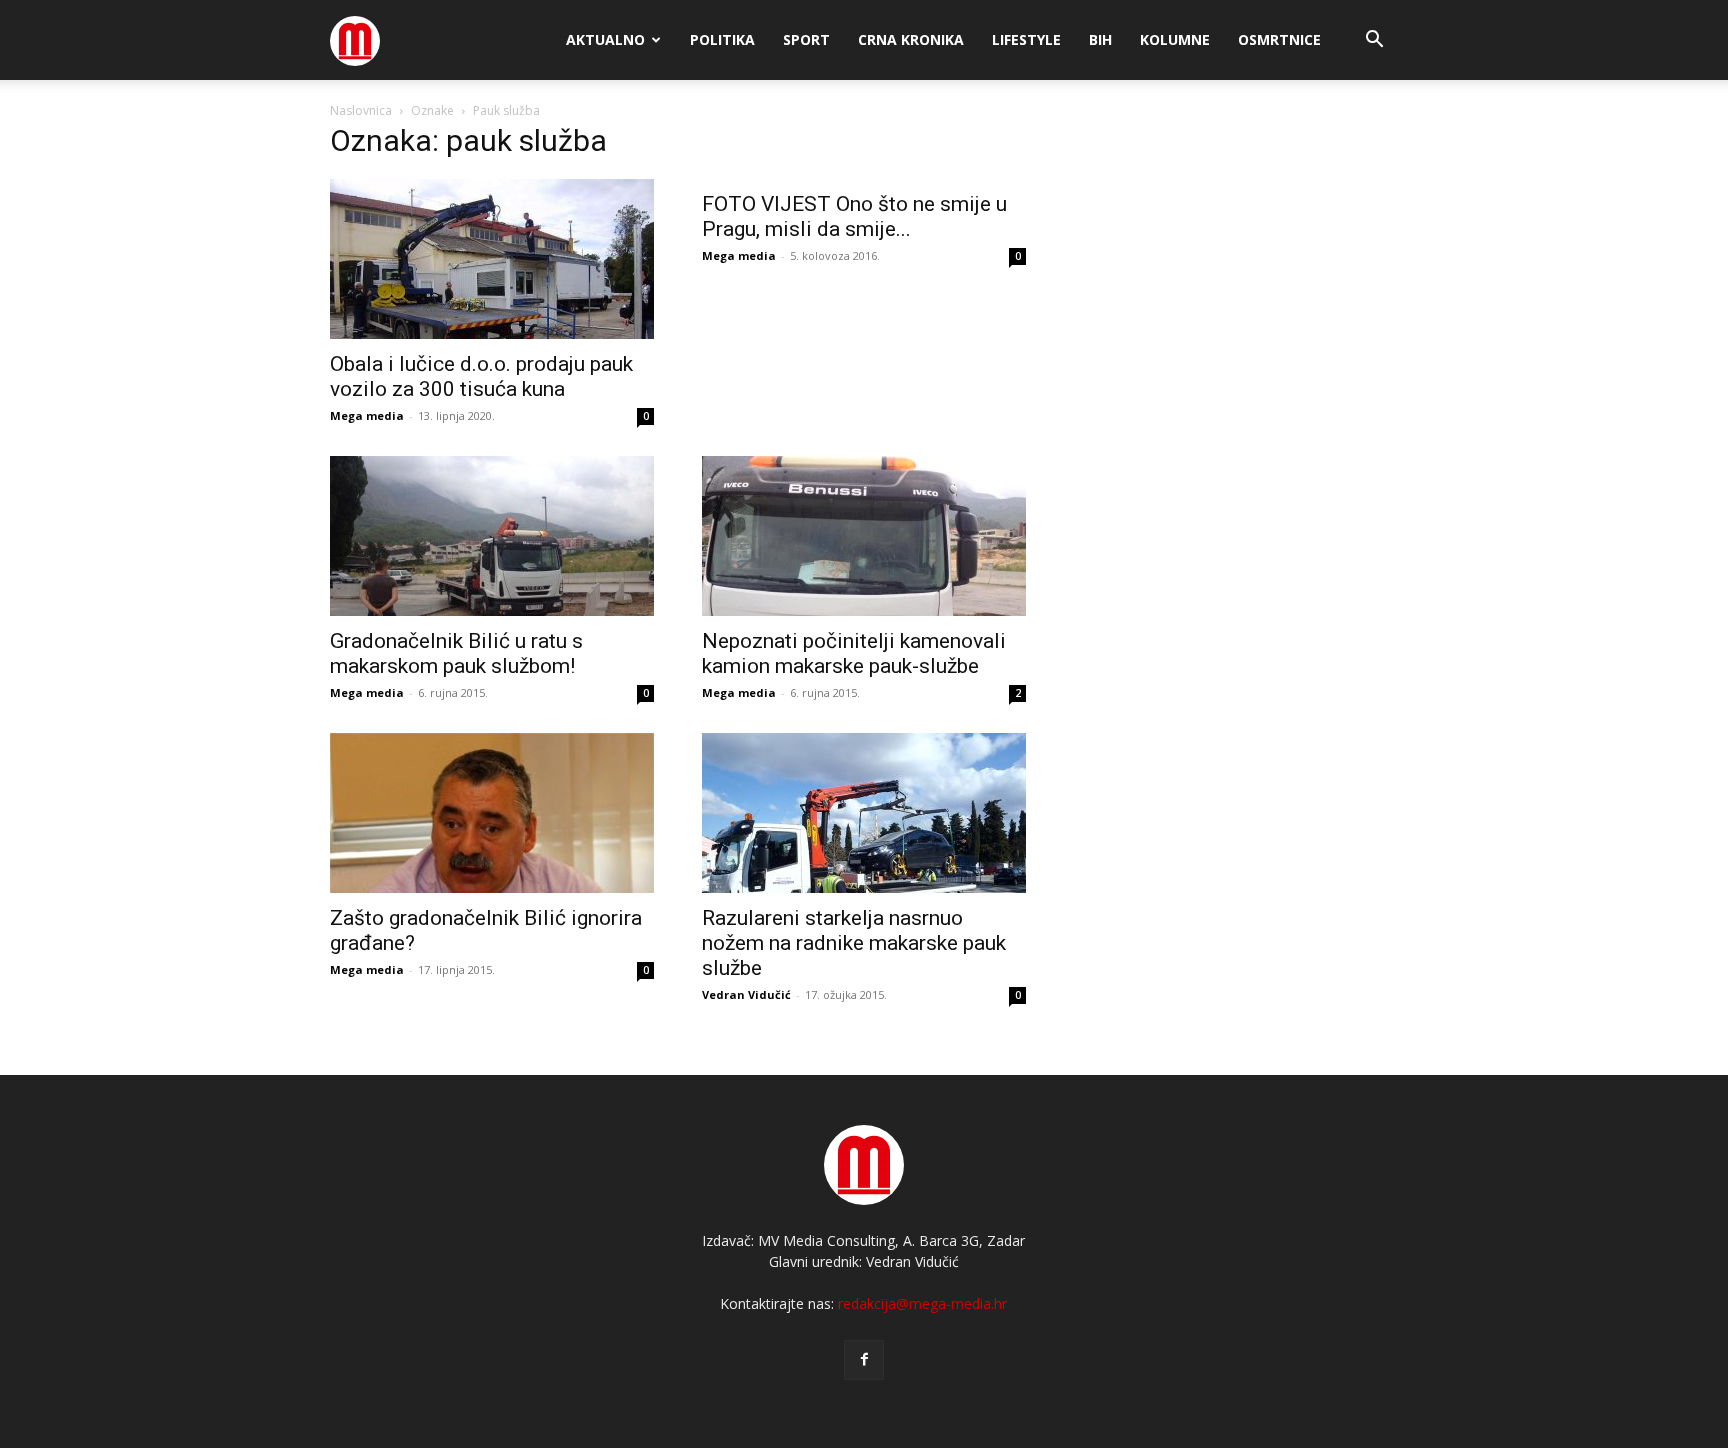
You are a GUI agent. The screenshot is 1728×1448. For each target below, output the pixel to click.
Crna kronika (911, 39)
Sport (806, 39)
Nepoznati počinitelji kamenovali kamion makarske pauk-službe (854, 653)
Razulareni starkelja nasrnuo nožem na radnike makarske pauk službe (854, 943)
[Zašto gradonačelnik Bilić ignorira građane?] (492, 813)
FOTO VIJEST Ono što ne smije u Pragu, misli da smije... (854, 216)
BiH (1100, 39)
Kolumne (1175, 39)
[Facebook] (864, 1360)
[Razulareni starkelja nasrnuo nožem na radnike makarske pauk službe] (864, 813)
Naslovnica (361, 110)
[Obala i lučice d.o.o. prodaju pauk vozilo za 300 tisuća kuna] (492, 259)
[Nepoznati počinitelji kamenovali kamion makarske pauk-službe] (864, 536)
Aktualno (605, 39)
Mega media (367, 415)
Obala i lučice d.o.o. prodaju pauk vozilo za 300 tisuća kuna (481, 376)
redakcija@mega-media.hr (922, 1303)
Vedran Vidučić (746, 994)
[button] (1374, 41)
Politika (722, 39)
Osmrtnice (1279, 39)
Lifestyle (1026, 39)
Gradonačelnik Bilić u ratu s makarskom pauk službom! (456, 653)
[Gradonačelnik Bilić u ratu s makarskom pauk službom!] (492, 536)
